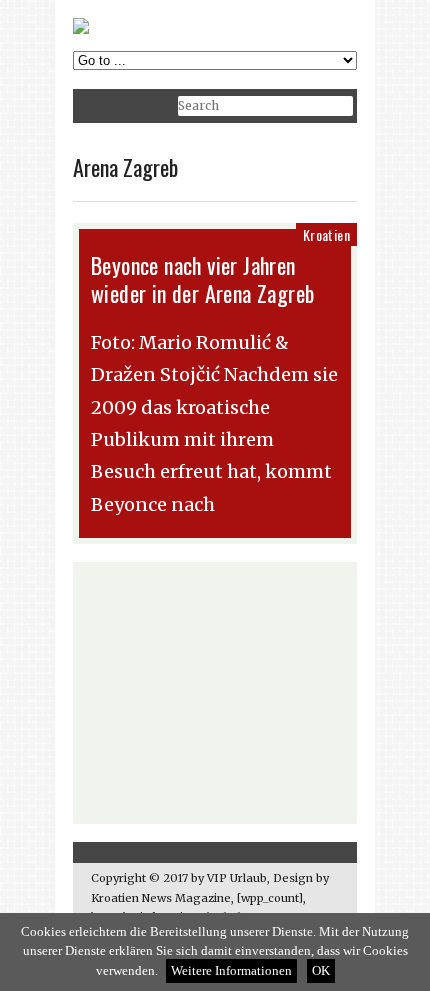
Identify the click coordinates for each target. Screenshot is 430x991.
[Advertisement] (215, 693)
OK (321, 971)
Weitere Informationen (231, 971)
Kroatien (326, 234)
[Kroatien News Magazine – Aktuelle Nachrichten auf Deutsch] (81, 29)
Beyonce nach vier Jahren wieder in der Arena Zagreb (202, 279)
